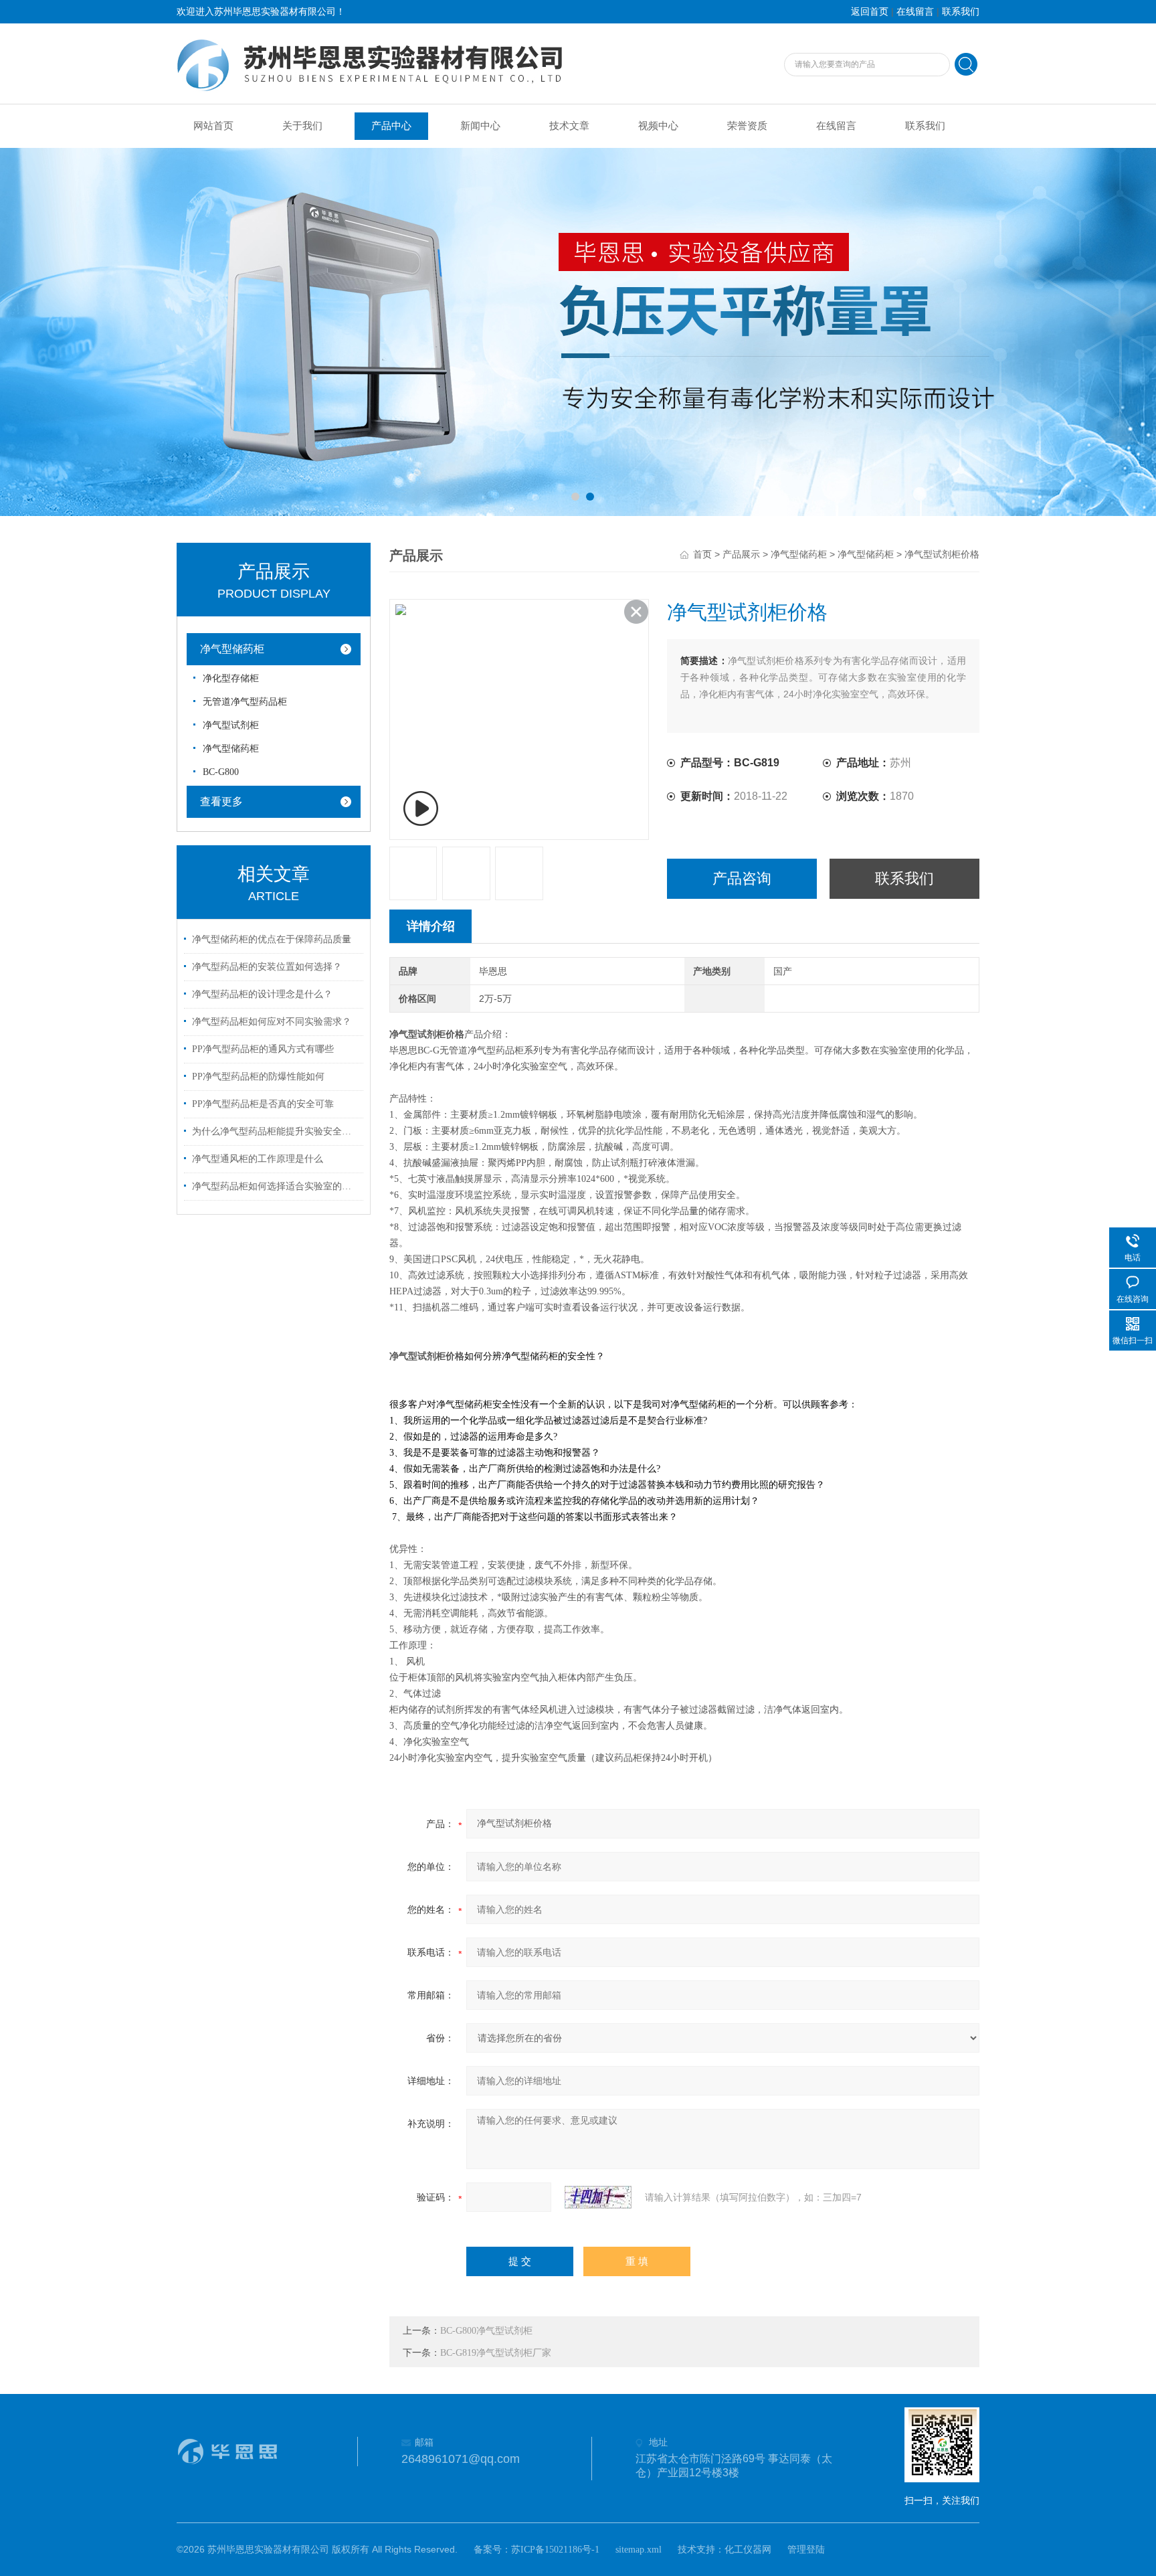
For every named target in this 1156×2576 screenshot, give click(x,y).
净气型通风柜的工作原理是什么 (258, 1159)
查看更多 (221, 801)
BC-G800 (221, 772)
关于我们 (302, 126)
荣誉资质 (747, 126)
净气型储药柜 (232, 649)
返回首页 (870, 12)
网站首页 (213, 126)
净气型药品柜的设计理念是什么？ (262, 994)
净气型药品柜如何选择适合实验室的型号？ (276, 1186)
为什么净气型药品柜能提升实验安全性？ (276, 1131)
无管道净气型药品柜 (245, 702)
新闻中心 (480, 126)
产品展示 (741, 554)
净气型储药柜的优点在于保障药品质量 (272, 939)
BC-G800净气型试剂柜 (486, 2331)
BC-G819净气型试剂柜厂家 (496, 2353)
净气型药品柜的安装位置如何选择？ (267, 967)
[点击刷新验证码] (598, 2197)
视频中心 (658, 126)
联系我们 (961, 12)
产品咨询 (742, 878)
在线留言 (915, 12)
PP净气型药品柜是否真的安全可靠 (263, 1104)
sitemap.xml (639, 2550)
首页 (702, 554)
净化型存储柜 (231, 678)
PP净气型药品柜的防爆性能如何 (258, 1077)
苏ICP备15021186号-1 (555, 2550)
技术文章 (569, 126)
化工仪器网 (748, 2550)
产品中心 (391, 126)
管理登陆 (806, 2550)
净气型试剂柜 (231, 725)
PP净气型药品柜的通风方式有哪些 (263, 1049)
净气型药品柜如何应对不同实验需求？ (272, 1022)
